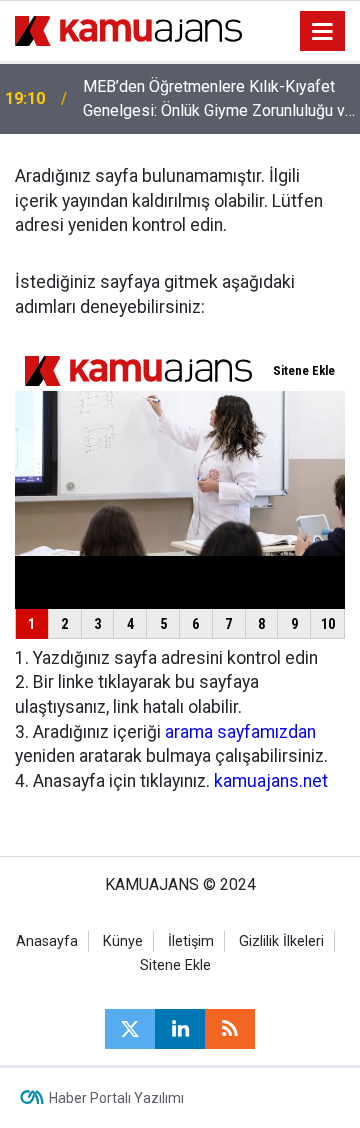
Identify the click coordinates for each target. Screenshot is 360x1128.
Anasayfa (47, 941)
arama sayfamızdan (240, 732)
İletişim (191, 941)
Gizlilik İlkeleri (281, 941)
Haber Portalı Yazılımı (116, 1098)
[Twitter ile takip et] (130, 1029)
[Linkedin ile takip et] (180, 1029)
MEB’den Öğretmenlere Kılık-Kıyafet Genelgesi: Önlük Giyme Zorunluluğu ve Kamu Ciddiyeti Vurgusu (218, 100)
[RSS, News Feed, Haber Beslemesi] (230, 1029)
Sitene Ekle (175, 965)
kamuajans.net (271, 781)
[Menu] (323, 32)
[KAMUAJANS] (128, 29)
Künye (123, 941)
